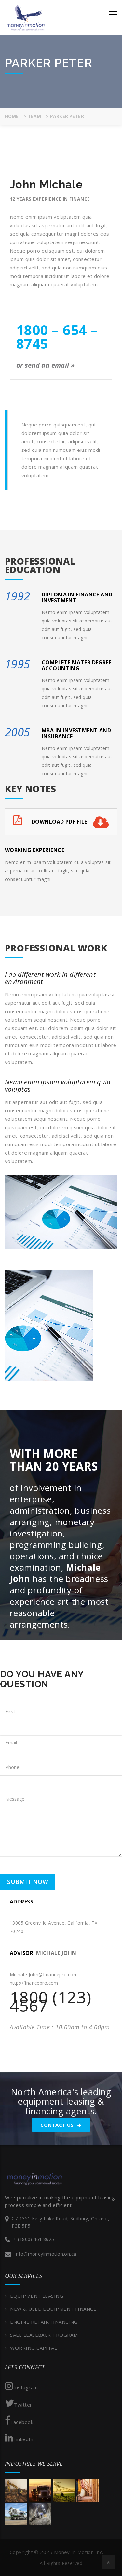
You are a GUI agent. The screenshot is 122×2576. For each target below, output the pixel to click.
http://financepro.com (34, 1983)
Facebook (22, 2422)
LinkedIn (23, 2439)
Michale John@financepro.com (44, 1974)
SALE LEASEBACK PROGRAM (44, 2335)
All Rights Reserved (61, 2563)
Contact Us (58, 2125)
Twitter (23, 2405)
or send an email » (46, 365)
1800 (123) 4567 (51, 2001)
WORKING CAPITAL (34, 2348)
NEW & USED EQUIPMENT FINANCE (53, 2309)
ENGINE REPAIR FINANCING (44, 2322)
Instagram (26, 2387)
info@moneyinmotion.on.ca (45, 2254)
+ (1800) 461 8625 (34, 2239)
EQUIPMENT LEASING (37, 2296)
